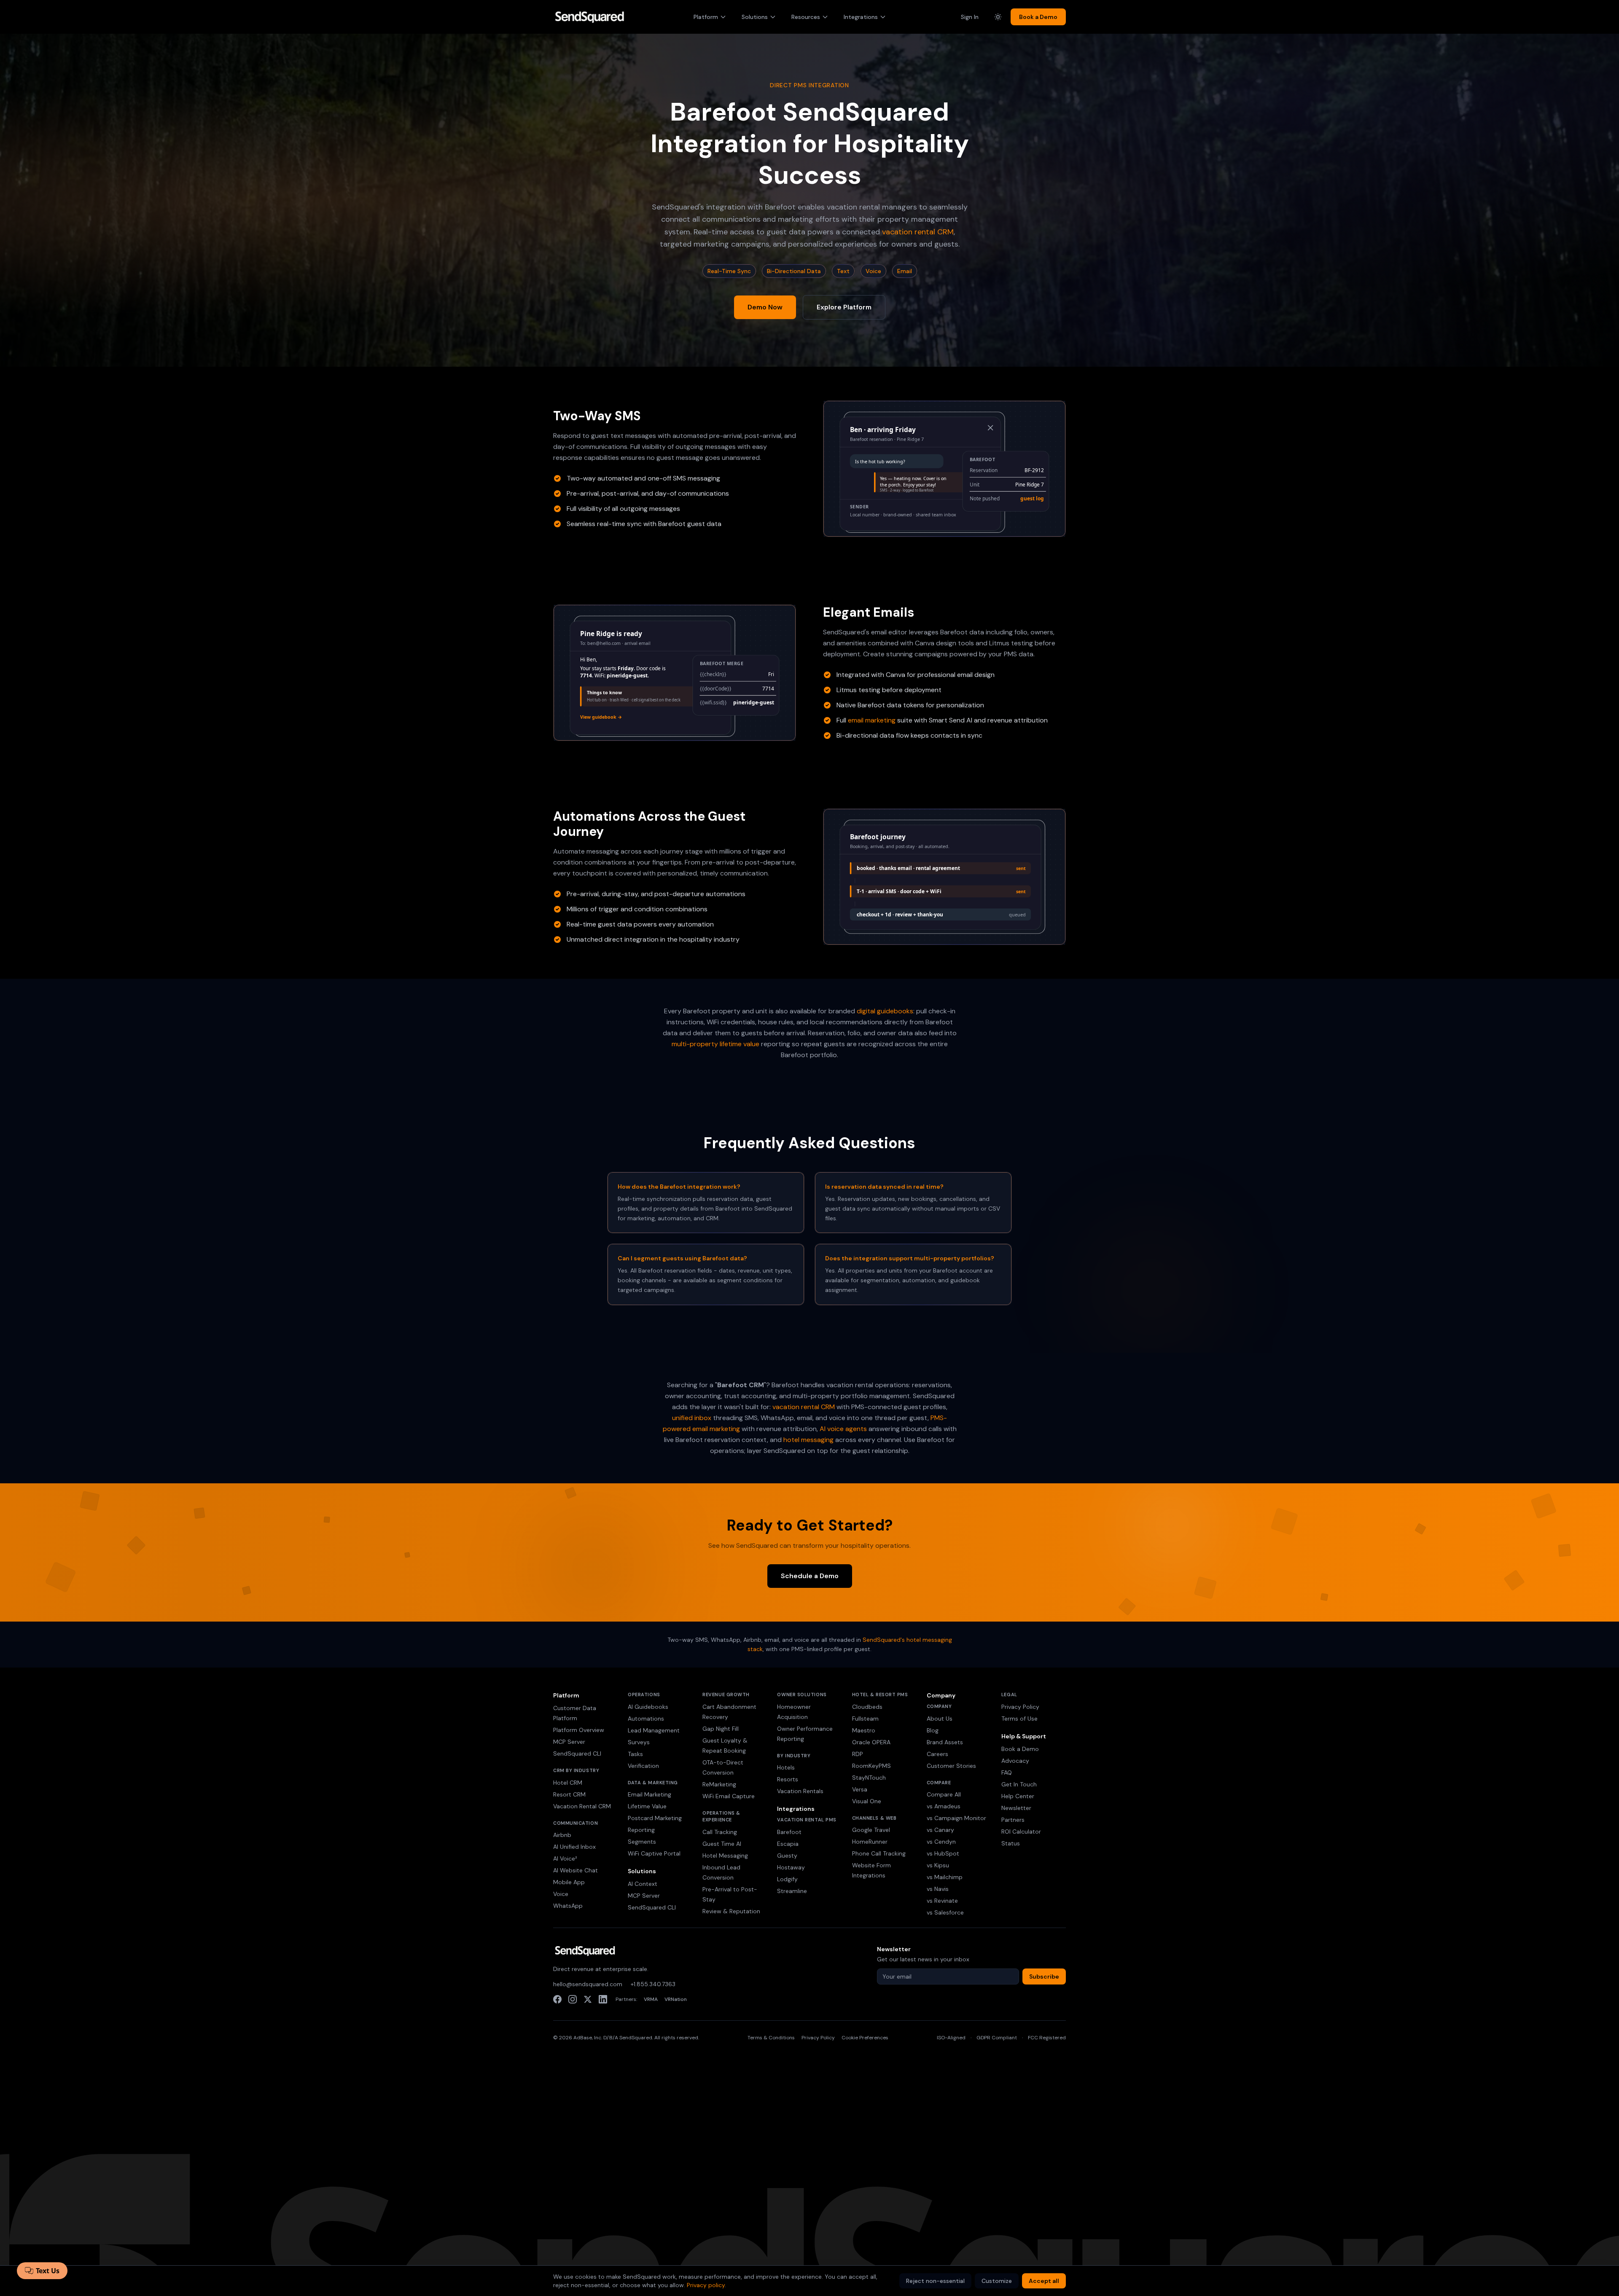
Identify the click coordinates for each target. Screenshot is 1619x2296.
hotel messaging (808, 1440)
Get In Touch (1019, 1784)
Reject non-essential (935, 2281)
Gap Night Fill (721, 1729)
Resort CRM (569, 1794)
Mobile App (569, 1882)
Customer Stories (951, 1766)
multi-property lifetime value (715, 1044)
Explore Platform (844, 307)
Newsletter (1016, 1808)
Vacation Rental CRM (582, 1806)
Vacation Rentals (800, 1791)
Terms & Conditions (771, 2038)
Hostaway (791, 1867)
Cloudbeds (867, 1707)
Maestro (864, 1730)
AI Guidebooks (648, 1707)
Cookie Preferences (865, 2038)
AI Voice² (565, 1858)
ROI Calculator (1021, 1831)
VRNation (676, 1999)
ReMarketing (719, 1784)
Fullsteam (865, 1719)
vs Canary (940, 1830)
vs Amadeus (944, 1806)
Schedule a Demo (810, 1576)
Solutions (755, 17)
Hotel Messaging (725, 1856)
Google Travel (871, 1830)
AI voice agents (843, 1429)
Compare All (944, 1794)
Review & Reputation (731, 1911)
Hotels (786, 1767)
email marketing (872, 720)
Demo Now (765, 307)
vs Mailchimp (945, 1877)
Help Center (1018, 1796)
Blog (933, 1730)
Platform (706, 17)
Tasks (635, 1754)
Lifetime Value (647, 1806)
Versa (860, 1789)
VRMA (651, 1999)
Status (1011, 1843)
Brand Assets (945, 1742)
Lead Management (654, 1730)
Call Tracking (720, 1832)
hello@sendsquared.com (588, 1984)
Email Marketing (649, 1794)
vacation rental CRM (918, 232)
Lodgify (787, 1879)
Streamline (792, 1891)
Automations (646, 1719)
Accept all (1044, 2281)
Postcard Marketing (655, 1818)
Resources (806, 17)
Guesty (787, 1856)
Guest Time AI (722, 1844)
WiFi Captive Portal (654, 1853)
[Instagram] (573, 1999)
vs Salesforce (945, 1912)
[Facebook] (557, 1999)
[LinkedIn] (603, 1999)
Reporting (641, 1830)
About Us (940, 1719)
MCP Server (569, 1742)
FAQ (1007, 1772)
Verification (643, 1766)
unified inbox (692, 1418)
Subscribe (1044, 1976)
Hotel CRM (568, 1783)
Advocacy (1015, 1761)
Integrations (861, 17)
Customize (997, 2281)
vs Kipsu (938, 1865)
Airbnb (562, 1835)
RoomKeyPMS (871, 1766)
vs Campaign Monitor (956, 1818)
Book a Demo (1038, 17)
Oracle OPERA (871, 1742)
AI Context (643, 1884)
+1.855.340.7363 (653, 1984)
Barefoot (789, 1832)
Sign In (970, 17)
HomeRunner (870, 1842)
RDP (858, 1754)
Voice (561, 1894)
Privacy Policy (1020, 1707)
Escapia (788, 1844)
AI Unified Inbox (574, 1847)
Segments (642, 1842)
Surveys (639, 1742)
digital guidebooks (885, 1011)
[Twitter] (588, 1999)
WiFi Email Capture (729, 1796)
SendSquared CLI (577, 1754)
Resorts (788, 1779)
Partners (1013, 1820)
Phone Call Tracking (879, 1853)
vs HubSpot (943, 1853)
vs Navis (938, 1889)
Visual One (867, 1801)
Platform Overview (579, 1730)
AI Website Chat (576, 1870)
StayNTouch (869, 1778)
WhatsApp (568, 1906)
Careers (937, 1754)
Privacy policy (706, 2285)
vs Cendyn (941, 1842)
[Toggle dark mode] (998, 17)
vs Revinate (942, 1901)
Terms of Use (1019, 1719)
